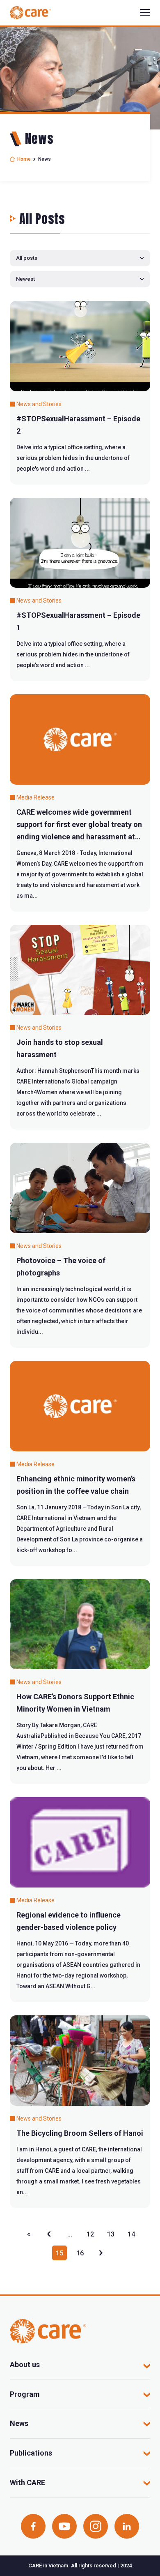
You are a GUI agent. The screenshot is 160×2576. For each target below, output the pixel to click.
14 (131, 2234)
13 (111, 2234)
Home (24, 159)
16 (80, 2253)
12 (90, 2234)
